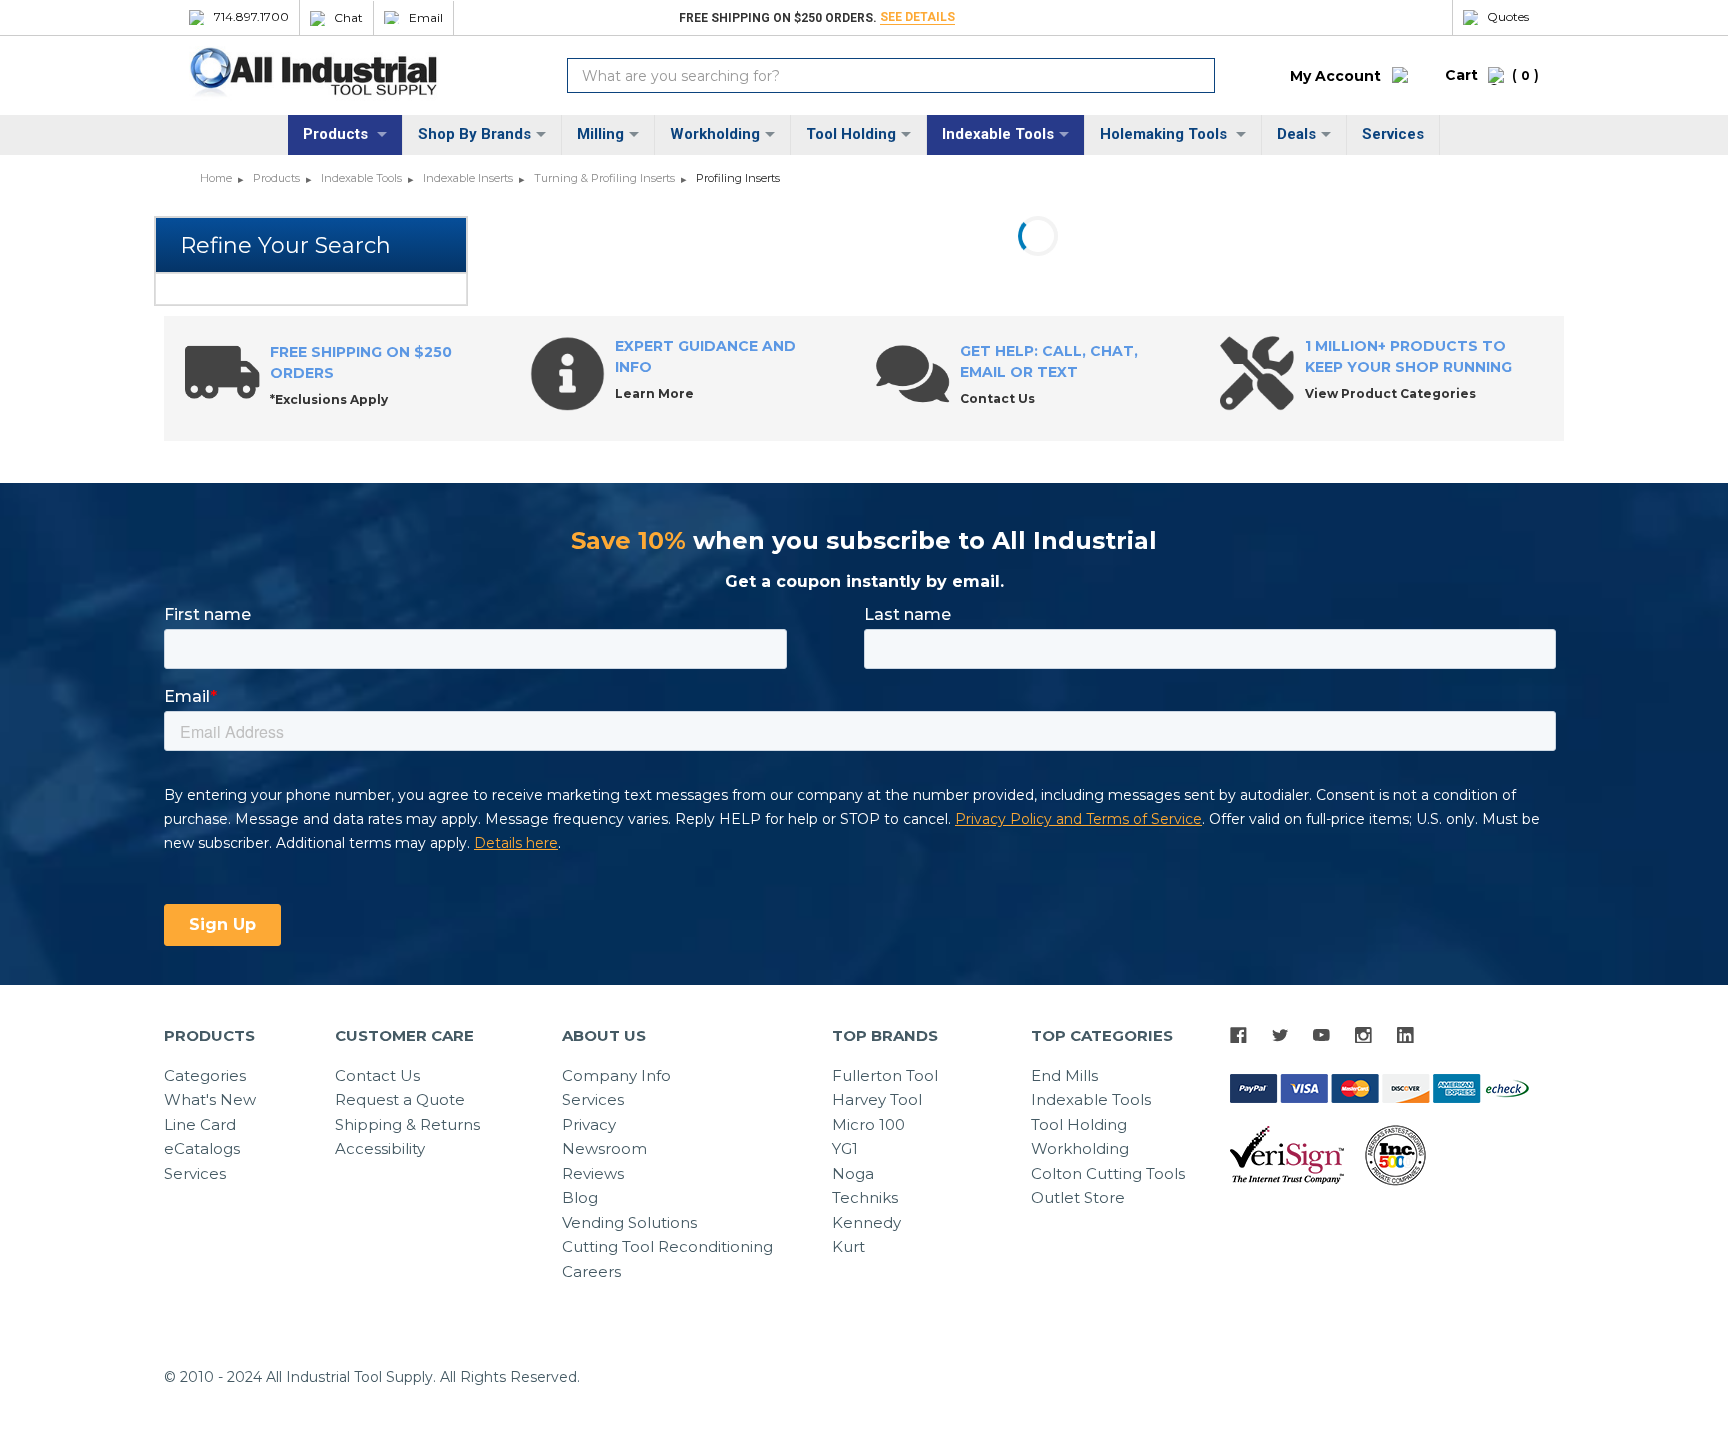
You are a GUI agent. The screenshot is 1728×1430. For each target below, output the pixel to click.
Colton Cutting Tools (1108, 1173)
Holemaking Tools (1165, 134)
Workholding (715, 134)
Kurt (848, 1246)
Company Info (616, 1075)
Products (337, 134)
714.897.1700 (251, 17)
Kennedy (866, 1222)
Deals (1296, 134)
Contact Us (377, 1075)
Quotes (1508, 17)
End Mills (1064, 1075)
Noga (853, 1173)
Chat (348, 18)
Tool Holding (851, 134)
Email (426, 18)
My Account (1335, 76)
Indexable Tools (998, 134)
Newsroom (604, 1148)
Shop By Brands (474, 134)
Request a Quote (400, 1099)
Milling (600, 134)
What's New (210, 1099)
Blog (580, 1197)
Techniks (865, 1197)
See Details (917, 17)
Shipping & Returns (407, 1124)
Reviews (593, 1173)
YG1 (845, 1148)
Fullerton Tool (885, 1075)
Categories (205, 1075)
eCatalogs (202, 1148)
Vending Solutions (629, 1222)
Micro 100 (868, 1124)
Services (1393, 134)
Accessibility (380, 1148)
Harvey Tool (877, 1099)
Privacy (589, 1124)
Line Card (200, 1124)
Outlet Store (1078, 1197)
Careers (591, 1271)
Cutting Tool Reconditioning (667, 1246)
